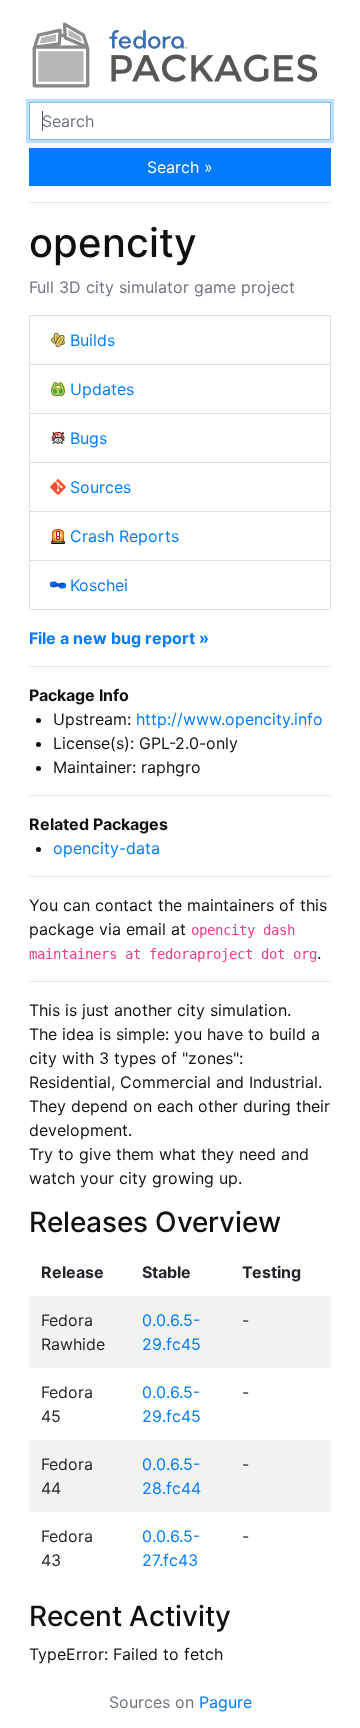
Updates (102, 389)
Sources (100, 487)
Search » (180, 167)
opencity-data (106, 848)
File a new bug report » (119, 638)
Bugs (88, 438)
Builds (92, 340)
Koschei (99, 585)
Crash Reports (124, 536)
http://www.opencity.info (229, 719)
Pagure (225, 1702)
